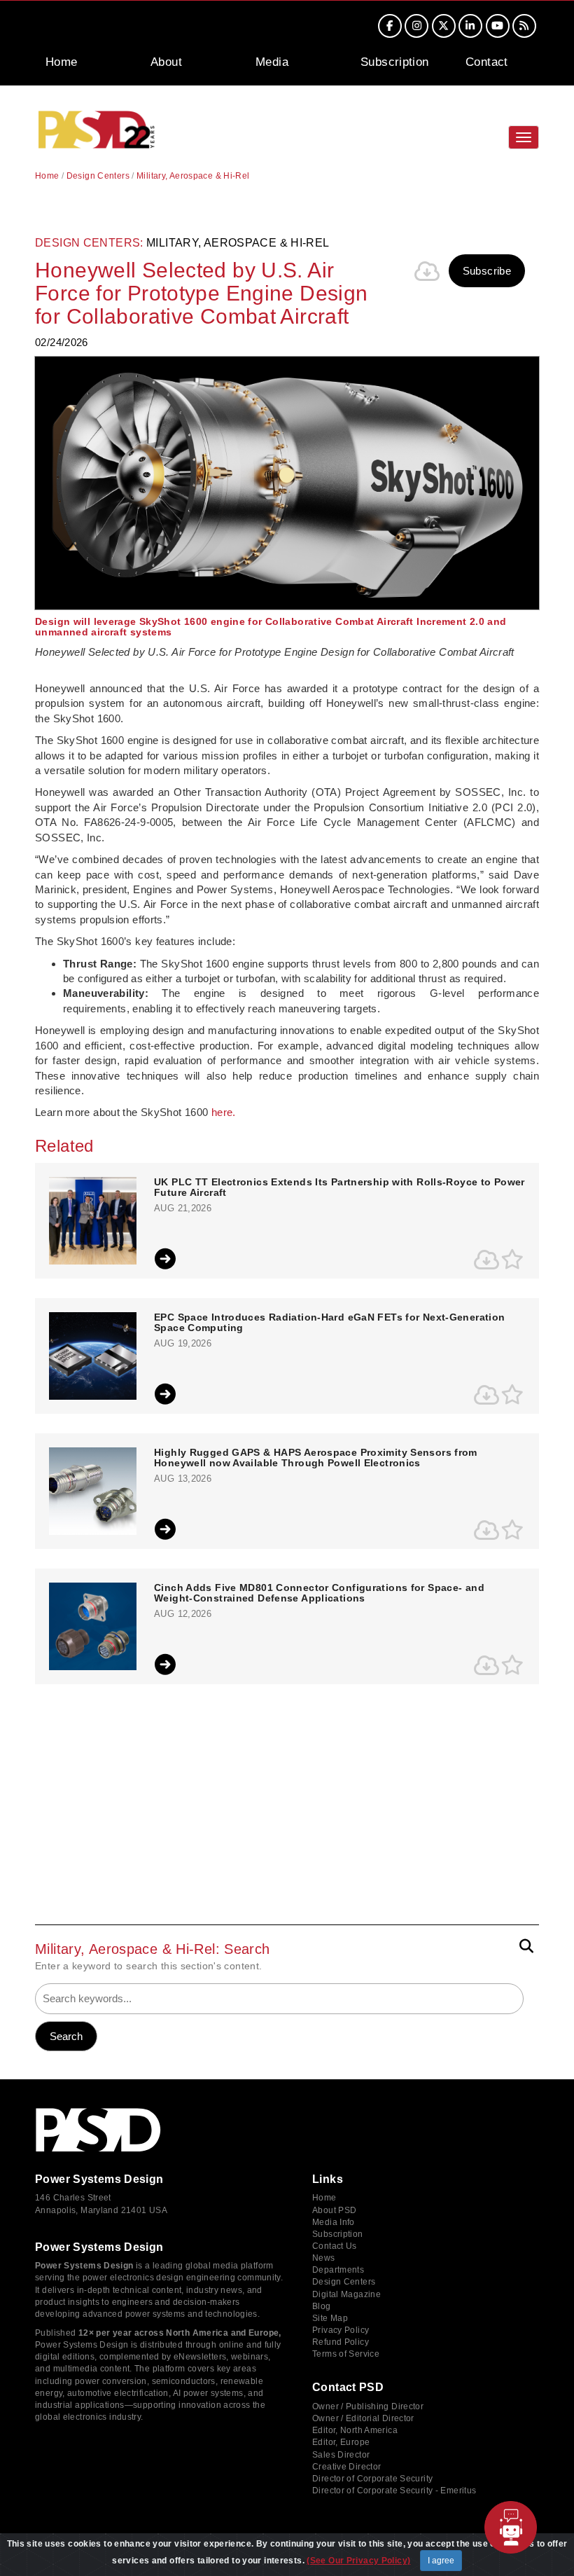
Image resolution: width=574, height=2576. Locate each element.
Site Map (330, 2318)
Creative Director (346, 2467)
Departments (338, 2270)
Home (62, 62)
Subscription (395, 62)
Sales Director (341, 2455)
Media (272, 62)
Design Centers (98, 176)
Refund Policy (341, 2342)
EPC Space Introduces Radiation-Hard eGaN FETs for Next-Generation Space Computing (329, 1323)
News (324, 2258)
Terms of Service (346, 2354)
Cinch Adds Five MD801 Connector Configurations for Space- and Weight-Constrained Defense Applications (319, 1593)
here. (224, 1112)
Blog (322, 2306)
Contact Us (335, 2246)
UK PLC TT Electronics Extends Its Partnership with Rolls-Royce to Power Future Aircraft (339, 1187)
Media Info (334, 2222)
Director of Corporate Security (372, 2479)
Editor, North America (355, 2430)
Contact (487, 62)
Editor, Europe (341, 2442)
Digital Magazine (346, 2294)
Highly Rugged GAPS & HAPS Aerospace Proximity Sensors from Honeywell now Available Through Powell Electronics (316, 1458)
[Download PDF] (428, 271)
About (166, 62)
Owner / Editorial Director (363, 2418)
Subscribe (487, 271)
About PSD (334, 2210)
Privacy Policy (341, 2330)
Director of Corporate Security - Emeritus (394, 2491)
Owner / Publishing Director (368, 2406)
